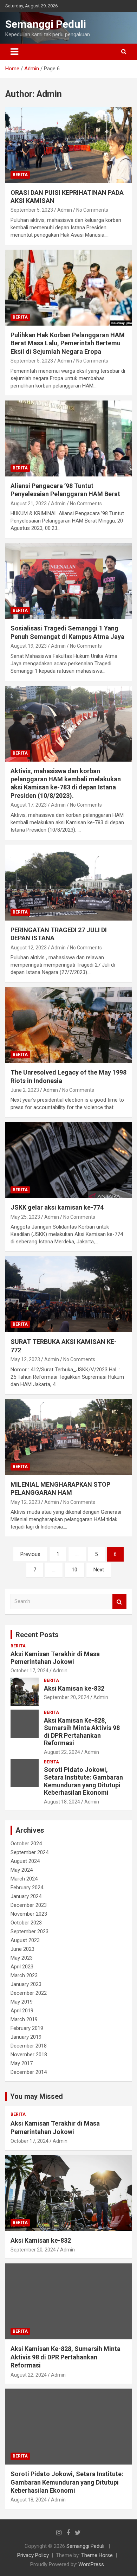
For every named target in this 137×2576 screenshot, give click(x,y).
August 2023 (25, 1940)
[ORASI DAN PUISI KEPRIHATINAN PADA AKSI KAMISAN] (68, 145)
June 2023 (22, 1949)
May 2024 (22, 1870)
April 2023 (22, 1967)
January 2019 (26, 2037)
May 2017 (22, 2063)
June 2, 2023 (25, 1090)
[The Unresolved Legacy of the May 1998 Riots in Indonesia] (68, 1025)
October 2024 (26, 1844)
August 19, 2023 (29, 646)
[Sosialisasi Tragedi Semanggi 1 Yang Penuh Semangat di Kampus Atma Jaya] (68, 581)
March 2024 (24, 1879)
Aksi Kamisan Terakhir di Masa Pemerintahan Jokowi (55, 1658)
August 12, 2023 (29, 948)
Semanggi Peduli (46, 24)
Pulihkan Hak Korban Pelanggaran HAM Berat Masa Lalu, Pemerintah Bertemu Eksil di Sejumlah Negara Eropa (68, 343)
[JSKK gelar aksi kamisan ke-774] (68, 1160)
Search (119, 1601)
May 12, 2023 (25, 1359)
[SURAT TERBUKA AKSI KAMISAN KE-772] (68, 1295)
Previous (30, 1554)
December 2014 (29, 2072)
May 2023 (22, 1958)
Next (99, 1570)
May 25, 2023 (25, 1217)
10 (74, 1570)
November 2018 (29, 2055)
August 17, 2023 (29, 805)
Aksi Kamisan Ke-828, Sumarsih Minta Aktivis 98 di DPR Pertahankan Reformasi (82, 1732)
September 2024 (30, 1852)
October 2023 (26, 1923)
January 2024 (26, 1896)
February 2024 (27, 1888)
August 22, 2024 (62, 1752)
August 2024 (25, 1861)
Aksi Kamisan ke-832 (74, 1688)
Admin (65, 210)
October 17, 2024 (30, 1671)
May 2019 (22, 2002)
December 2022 (29, 1993)
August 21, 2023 (29, 504)
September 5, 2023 (32, 210)
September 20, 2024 (67, 1697)
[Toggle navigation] (14, 52)
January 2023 (26, 1984)
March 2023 (24, 1975)
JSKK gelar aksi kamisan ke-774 (57, 1207)
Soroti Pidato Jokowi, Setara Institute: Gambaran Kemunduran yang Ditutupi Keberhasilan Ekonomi (83, 1781)
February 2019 (27, 2028)
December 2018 (29, 2046)
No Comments (92, 210)
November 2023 (29, 1914)
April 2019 (22, 2011)
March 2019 (24, 2019)
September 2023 (30, 1931)
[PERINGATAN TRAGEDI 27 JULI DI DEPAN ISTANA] (68, 882)
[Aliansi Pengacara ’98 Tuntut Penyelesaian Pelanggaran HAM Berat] (68, 438)
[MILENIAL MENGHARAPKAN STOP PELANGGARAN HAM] (68, 1437)
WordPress (91, 2564)
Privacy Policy (33, 2555)
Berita (20, 175)
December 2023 (29, 1905)
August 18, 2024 (62, 1802)
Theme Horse (97, 2555)
